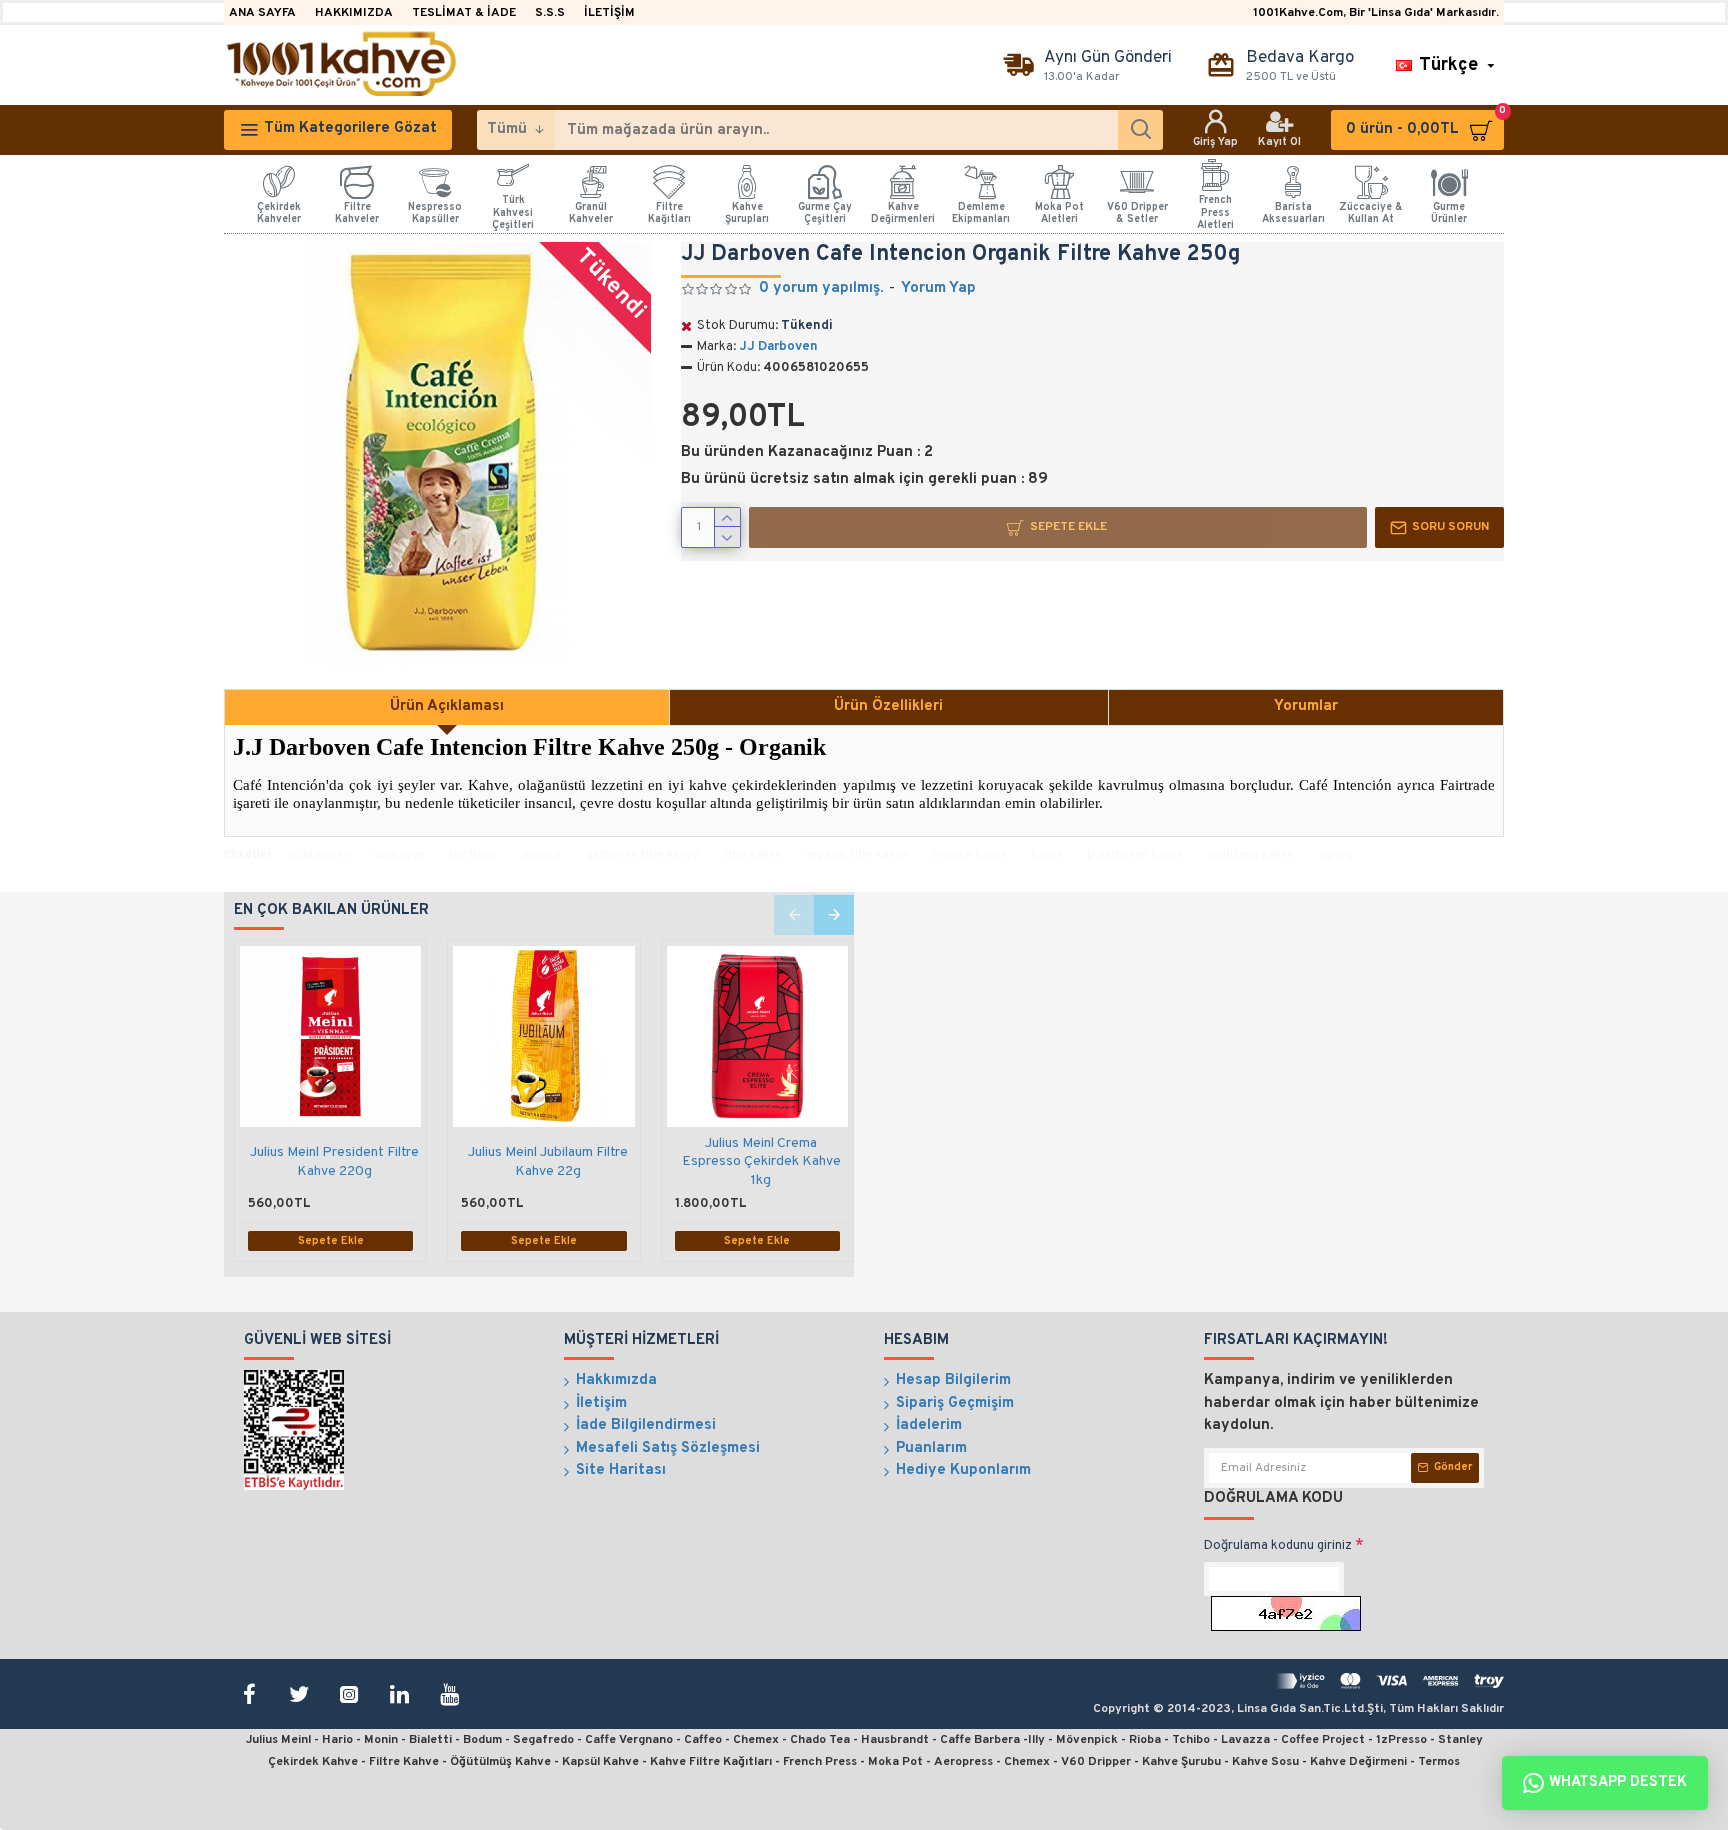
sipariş (1335, 855)
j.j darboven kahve (1135, 855)
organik (542, 855)
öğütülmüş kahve (1250, 855)
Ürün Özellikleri (888, 706)
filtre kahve (752, 855)
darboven (399, 855)
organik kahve (969, 855)
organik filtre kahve (857, 855)
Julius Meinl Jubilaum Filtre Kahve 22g (548, 1161)
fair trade (473, 855)
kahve (1047, 855)
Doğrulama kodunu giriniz (1278, 1546)
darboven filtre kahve (642, 855)
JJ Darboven (778, 347)
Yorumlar (1306, 706)
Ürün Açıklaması (447, 706)
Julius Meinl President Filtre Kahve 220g (334, 1161)
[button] (794, 915)
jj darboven (320, 855)
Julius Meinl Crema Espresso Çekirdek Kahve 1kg (761, 1161)
